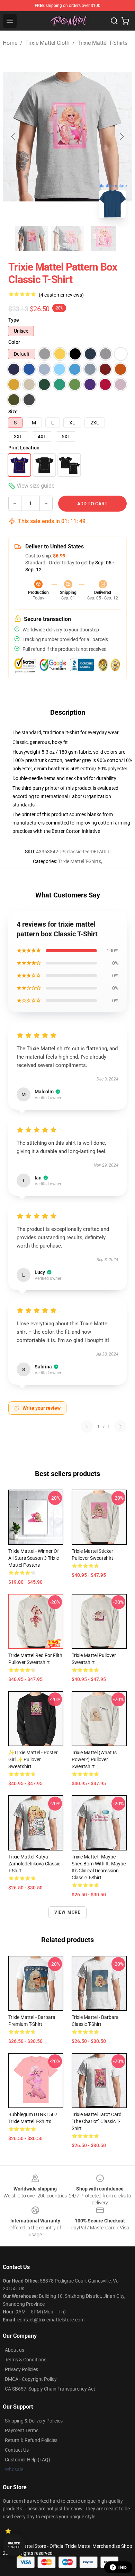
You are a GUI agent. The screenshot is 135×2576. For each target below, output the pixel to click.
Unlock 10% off (14, 2545)
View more (68, 1912)
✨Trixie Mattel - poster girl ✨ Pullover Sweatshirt (33, 1759)
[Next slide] (121, 136)
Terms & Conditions (26, 2360)
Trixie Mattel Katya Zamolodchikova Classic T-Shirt (34, 1864)
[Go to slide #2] (67, 239)
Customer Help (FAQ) (28, 2460)
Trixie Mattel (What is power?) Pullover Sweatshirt (94, 1759)
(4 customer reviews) (61, 295)
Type (14, 320)
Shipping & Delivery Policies (34, 2421)
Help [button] (123, 2567)
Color (14, 342)
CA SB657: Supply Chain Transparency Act (50, 2389)
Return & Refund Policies (31, 2440)
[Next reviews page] (120, 1426)
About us (15, 2350)
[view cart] (125, 21)
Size (13, 412)
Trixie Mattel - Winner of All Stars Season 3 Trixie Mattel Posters (34, 1558)
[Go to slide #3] (103, 239)
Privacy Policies (21, 2369)
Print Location (24, 448)
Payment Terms (22, 2430)
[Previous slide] (13, 136)
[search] (114, 21)
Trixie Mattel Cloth (47, 43)
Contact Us (17, 2450)
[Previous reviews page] (87, 1426)
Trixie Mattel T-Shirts (102, 43)
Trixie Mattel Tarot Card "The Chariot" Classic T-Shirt (97, 2121)
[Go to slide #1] (31, 239)
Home (10, 43)
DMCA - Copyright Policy (31, 2379)
